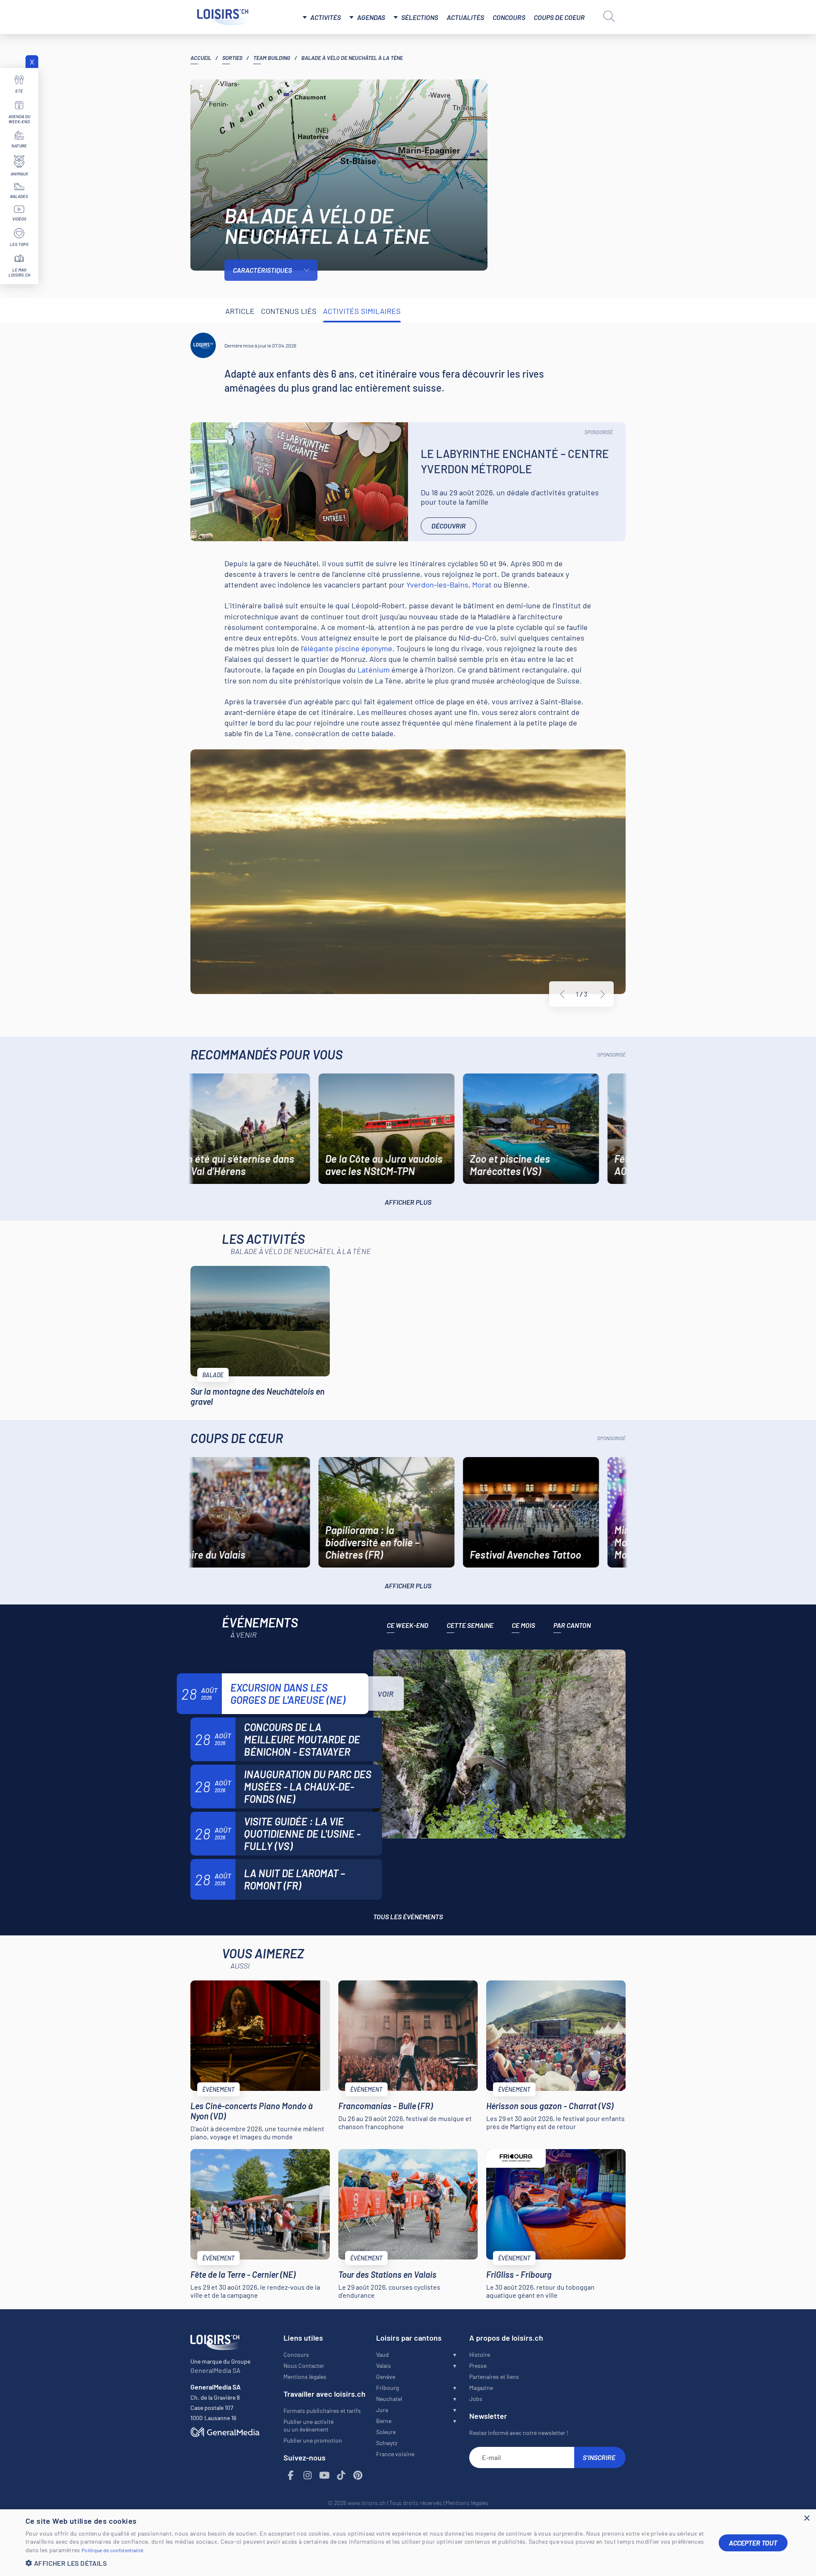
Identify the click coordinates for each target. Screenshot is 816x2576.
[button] (365, 2563)
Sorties (232, 58)
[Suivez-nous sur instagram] (308, 2476)
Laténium (374, 669)
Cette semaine (470, 1625)
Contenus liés (289, 311)
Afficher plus (408, 1202)
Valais (384, 2366)
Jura (382, 2410)
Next (603, 994)
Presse (478, 2366)
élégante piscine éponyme (348, 648)
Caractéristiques (262, 270)
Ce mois (523, 1625)
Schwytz (387, 2443)
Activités (326, 17)
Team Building (272, 58)
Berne (384, 2421)
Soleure (386, 2432)
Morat (482, 585)
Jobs (476, 2399)
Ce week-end (408, 1625)
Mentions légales (305, 2377)
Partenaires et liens (494, 2377)
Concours (509, 17)
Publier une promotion (313, 2440)
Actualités (465, 17)
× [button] (806, 2518)
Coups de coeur (559, 17)
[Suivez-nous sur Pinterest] (358, 2476)
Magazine (481, 2388)
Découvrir (449, 526)
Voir (385, 1694)
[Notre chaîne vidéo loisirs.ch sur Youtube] (325, 2476)
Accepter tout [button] (753, 2543)
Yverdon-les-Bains (437, 585)
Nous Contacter (304, 2366)
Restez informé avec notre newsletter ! (519, 2433)
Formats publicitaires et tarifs (322, 2411)
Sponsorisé (599, 432)
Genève (386, 2377)
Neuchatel (389, 2399)
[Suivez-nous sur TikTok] (341, 2476)
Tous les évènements (408, 1916)
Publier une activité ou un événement (309, 2425)
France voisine (395, 2454)
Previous (562, 994)
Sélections (420, 17)
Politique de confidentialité (112, 2550)
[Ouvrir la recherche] (609, 16)
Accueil (201, 58)
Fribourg (387, 2388)
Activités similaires (362, 311)
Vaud (382, 2354)
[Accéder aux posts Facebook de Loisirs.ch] (291, 2476)
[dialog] (408, 2543)
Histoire (480, 2354)
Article (240, 311)
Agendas (371, 17)
